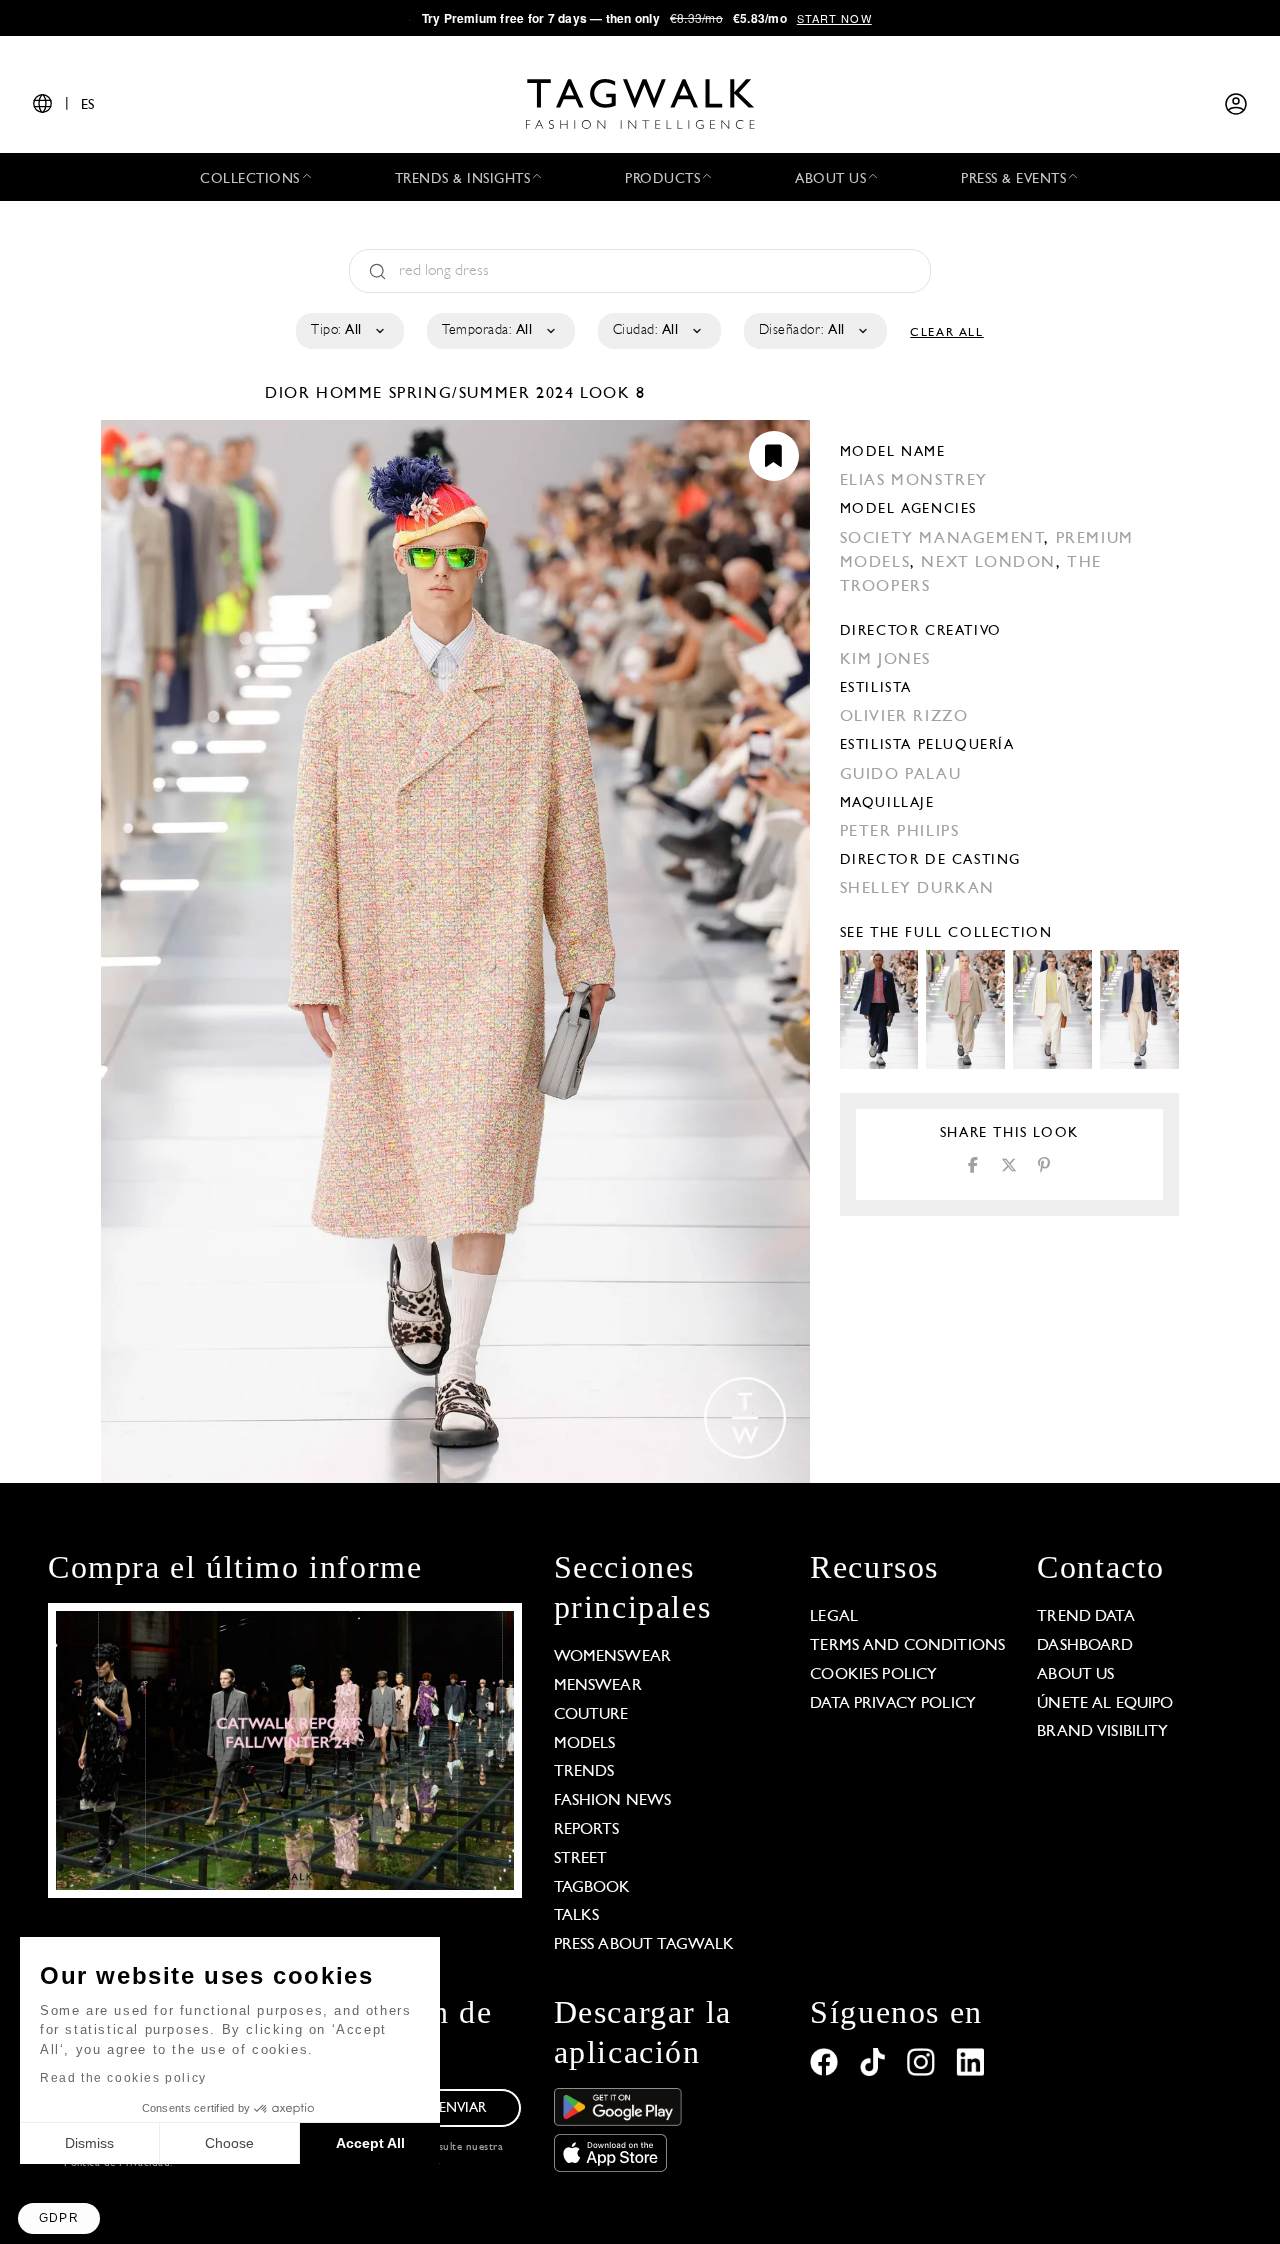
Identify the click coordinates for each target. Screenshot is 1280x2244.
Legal (834, 1617)
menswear (598, 1686)
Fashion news (613, 1801)
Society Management (942, 539)
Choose (229, 2143)
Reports (587, 1830)
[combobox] (348, 331)
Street (581, 1859)
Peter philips (900, 832)
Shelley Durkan (917, 889)
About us (1075, 1675)
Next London (988, 563)
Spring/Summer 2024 (482, 394)
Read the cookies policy (123, 2078)
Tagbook (592, 1888)
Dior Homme (327, 394)
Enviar (463, 2108)
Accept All (370, 2143)
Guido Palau (901, 775)
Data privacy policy (893, 1704)
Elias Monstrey (914, 481)
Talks (577, 1916)
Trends (584, 1772)
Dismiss (89, 2143)
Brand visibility (1102, 1732)
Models (585, 1744)
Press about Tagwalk (644, 1945)
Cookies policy (873, 1675)
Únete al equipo (1105, 1704)
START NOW (834, 18)
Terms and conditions (907, 1646)
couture (591, 1715)
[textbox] (348, 331)
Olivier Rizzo (904, 717)
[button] (59, 2218)
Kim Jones (885, 660)
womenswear (613, 1657)
